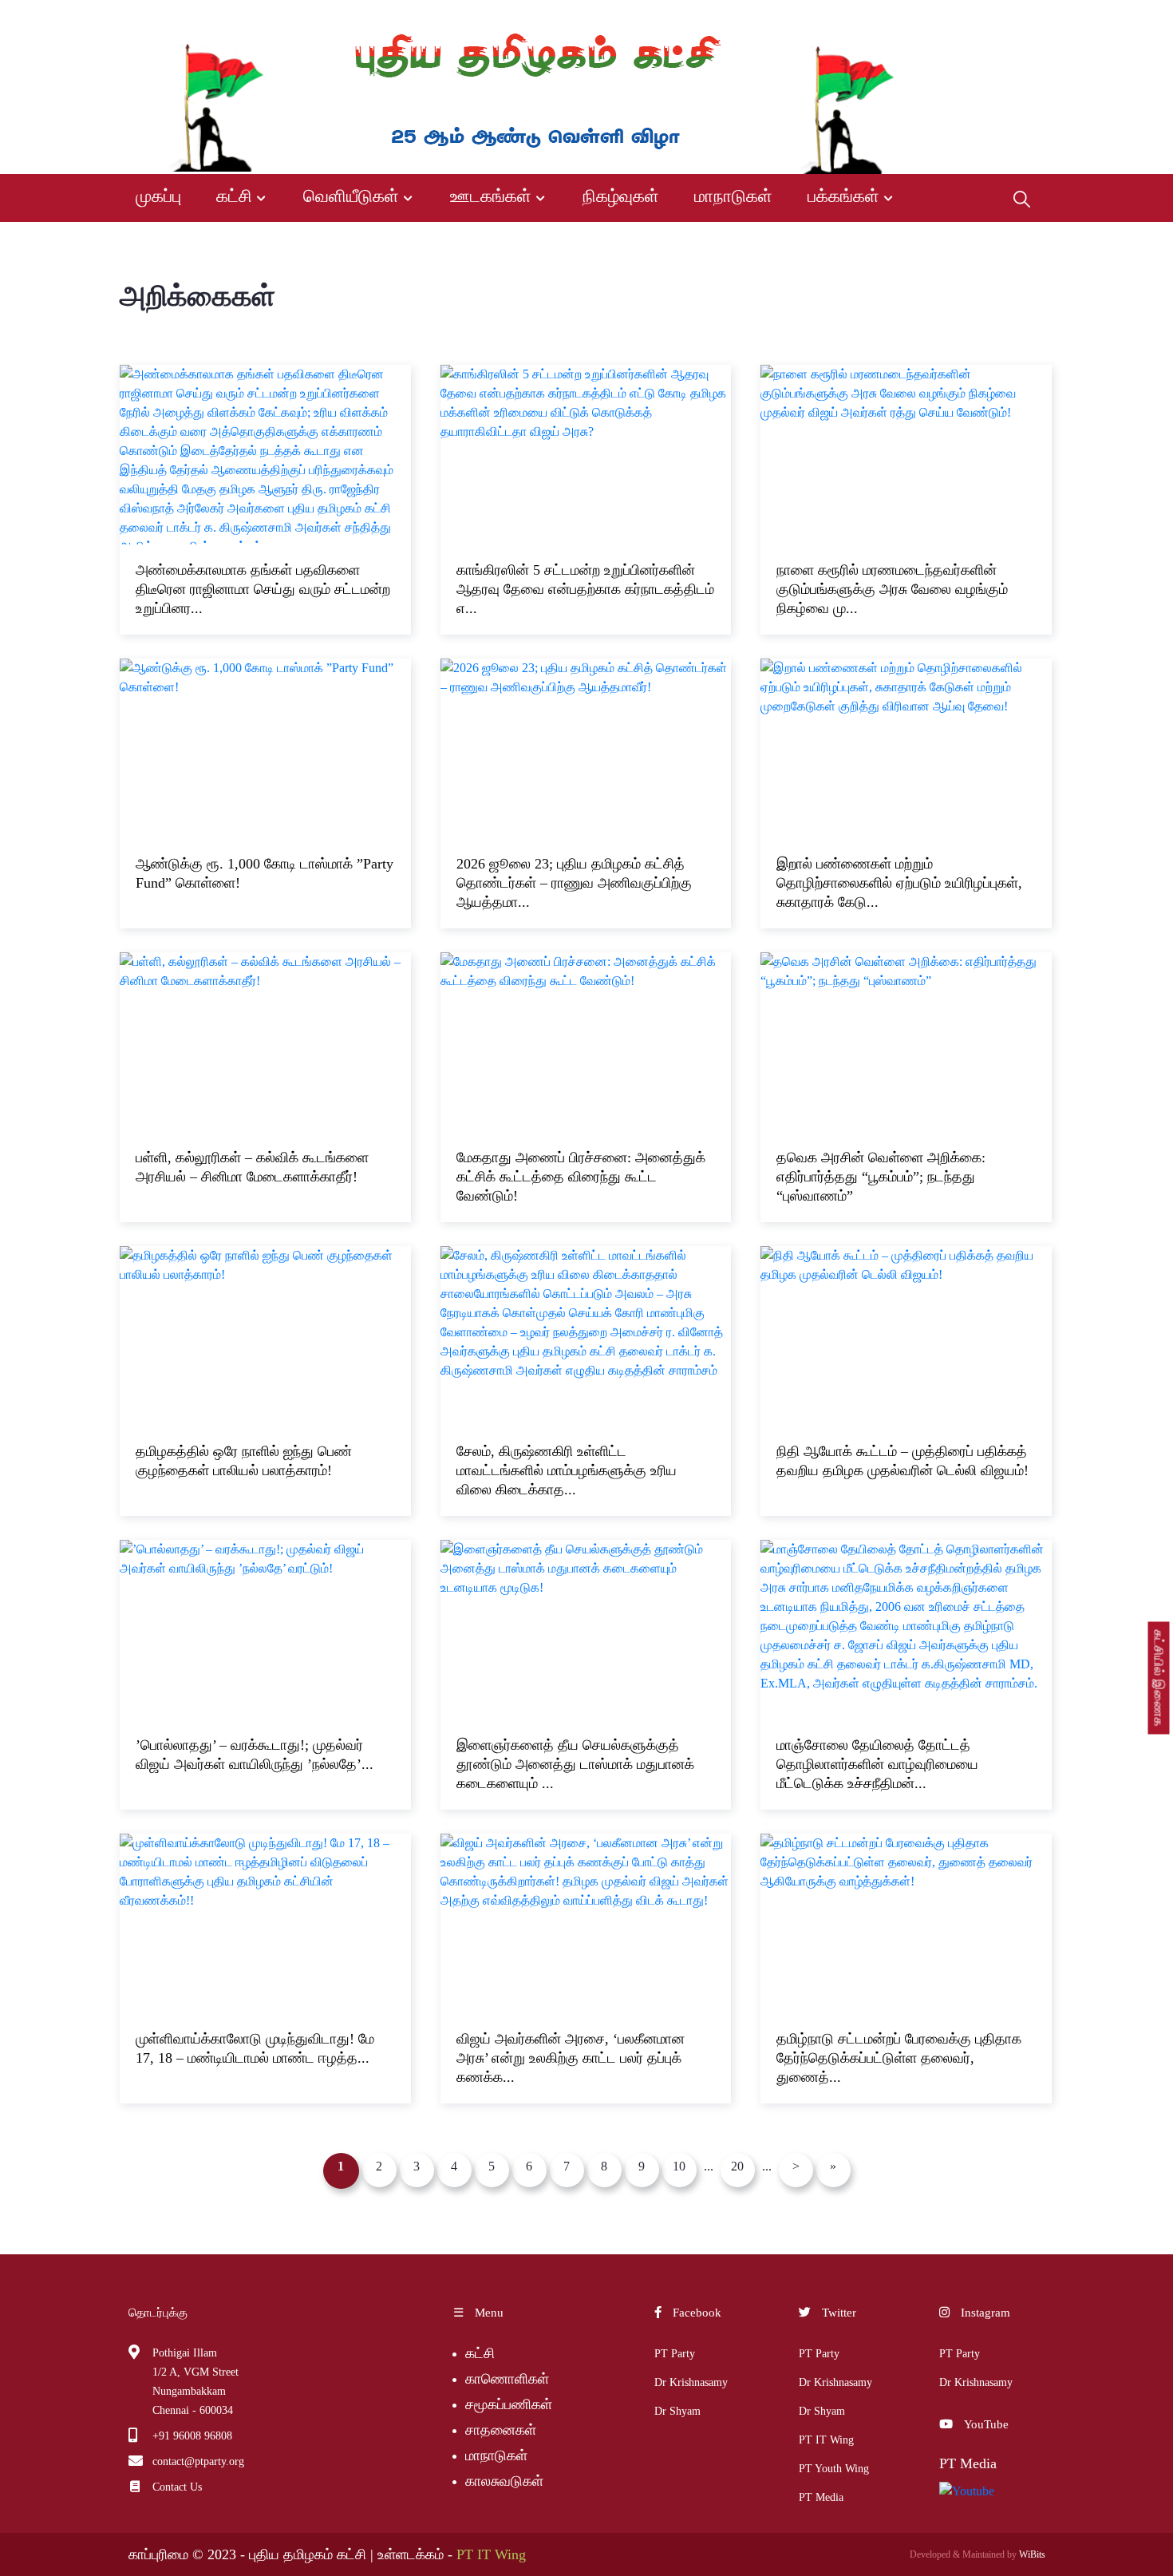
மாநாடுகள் (733, 196)
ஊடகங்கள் (491, 196)
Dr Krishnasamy (691, 2382)
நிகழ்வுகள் (621, 196)
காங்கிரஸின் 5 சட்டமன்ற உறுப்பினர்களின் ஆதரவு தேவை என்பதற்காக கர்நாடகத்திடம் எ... (585, 589)
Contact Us (177, 2487)
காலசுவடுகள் (506, 2481)
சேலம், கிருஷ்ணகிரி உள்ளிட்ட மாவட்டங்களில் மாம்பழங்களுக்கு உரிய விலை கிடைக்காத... (567, 1470)
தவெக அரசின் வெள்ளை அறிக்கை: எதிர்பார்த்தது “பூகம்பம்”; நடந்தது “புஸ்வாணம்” (881, 1177)
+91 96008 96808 (192, 2436)
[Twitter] (972, 17)
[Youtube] (1000, 17)
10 (679, 2166)
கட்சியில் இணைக (1159, 1678)
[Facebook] (947, 17)
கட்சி (234, 196)
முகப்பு (158, 196)
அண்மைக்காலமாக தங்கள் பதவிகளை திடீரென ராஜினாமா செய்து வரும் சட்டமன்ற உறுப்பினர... (263, 589)
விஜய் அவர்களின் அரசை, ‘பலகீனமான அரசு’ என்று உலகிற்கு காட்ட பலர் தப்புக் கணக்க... (571, 2058)
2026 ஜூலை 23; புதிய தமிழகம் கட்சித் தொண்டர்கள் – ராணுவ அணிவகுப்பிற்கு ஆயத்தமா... (574, 883)
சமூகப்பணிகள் (509, 2404)
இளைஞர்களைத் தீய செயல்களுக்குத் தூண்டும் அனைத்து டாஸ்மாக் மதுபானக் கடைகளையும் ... (575, 1764)
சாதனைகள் (501, 2430)
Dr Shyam (677, 2411)
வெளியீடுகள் (351, 196)
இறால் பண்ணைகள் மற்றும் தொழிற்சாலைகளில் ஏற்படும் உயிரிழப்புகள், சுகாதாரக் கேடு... (899, 883)
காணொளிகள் (507, 2379)
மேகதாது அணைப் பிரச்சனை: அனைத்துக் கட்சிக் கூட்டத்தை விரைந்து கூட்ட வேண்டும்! (581, 1177)
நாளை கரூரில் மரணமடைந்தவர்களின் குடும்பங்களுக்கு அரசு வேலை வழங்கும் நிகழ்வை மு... (892, 589)
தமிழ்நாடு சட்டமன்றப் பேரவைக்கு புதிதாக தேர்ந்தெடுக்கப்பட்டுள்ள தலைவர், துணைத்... (899, 2058)
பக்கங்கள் (843, 196)
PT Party (675, 2354)
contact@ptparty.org (198, 2461)
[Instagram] (1027, 17)
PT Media (821, 2497)
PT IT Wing (826, 2440)
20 (737, 2166)
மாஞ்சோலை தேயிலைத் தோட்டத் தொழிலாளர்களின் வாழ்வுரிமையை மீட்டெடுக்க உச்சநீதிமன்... (877, 1764)
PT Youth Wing (834, 2469)
